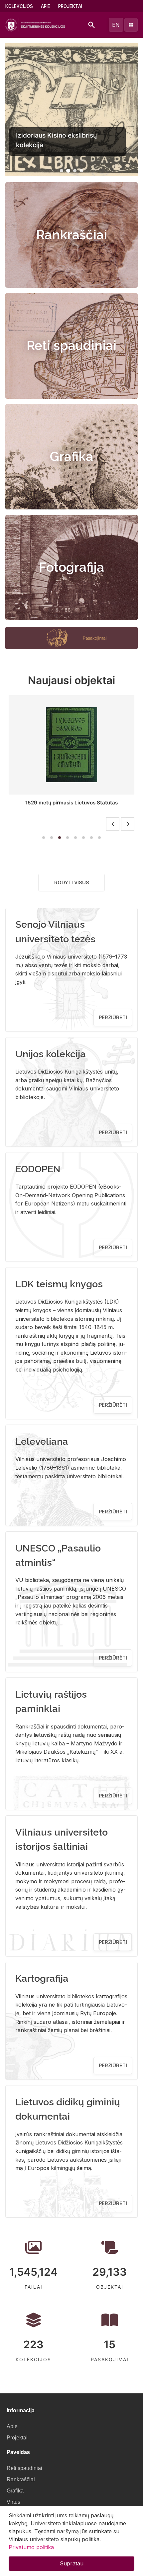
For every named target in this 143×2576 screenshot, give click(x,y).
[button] (62, 171)
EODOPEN (38, 1169)
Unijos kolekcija (51, 1054)
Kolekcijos (19, 6)
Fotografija (71, 567)
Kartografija (42, 1978)
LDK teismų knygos (59, 1284)
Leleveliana (42, 1441)
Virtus (13, 2502)
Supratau (72, 2563)
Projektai (70, 6)
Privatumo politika (31, 2547)
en (116, 25)
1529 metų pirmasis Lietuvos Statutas (62, 803)
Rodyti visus (72, 882)
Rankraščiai (72, 235)
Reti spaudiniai (71, 346)
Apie (46, 6)
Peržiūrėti (113, 1017)
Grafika (71, 457)
